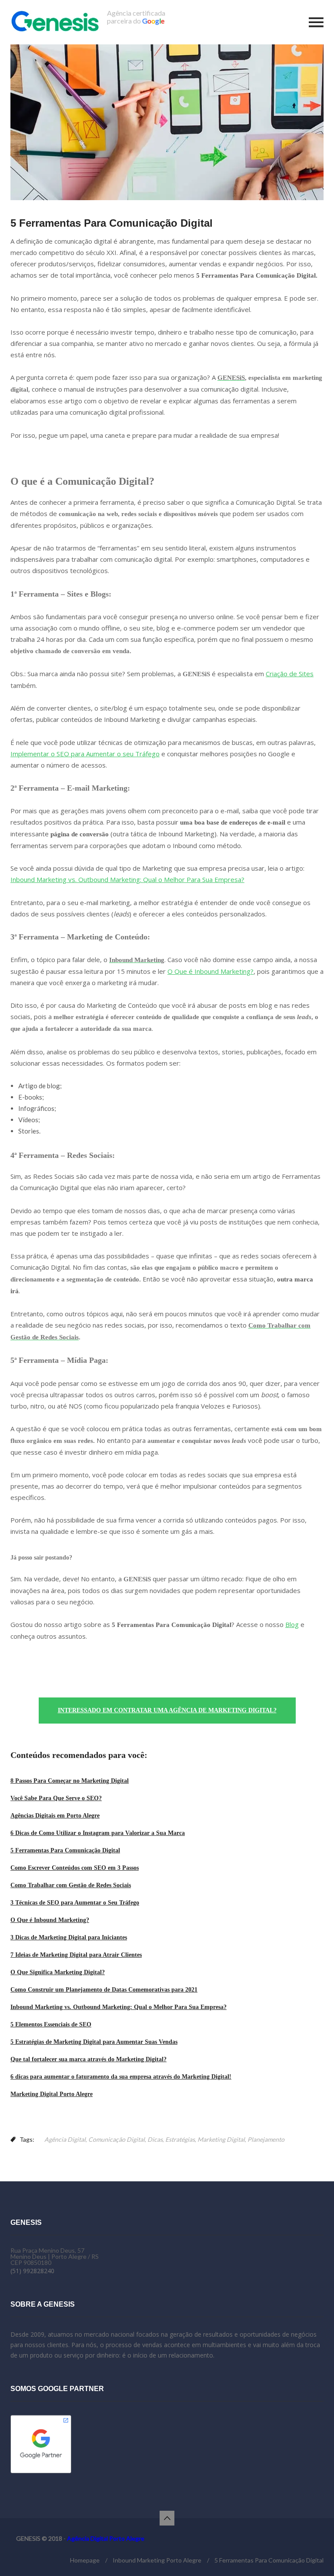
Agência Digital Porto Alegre (106, 2538)
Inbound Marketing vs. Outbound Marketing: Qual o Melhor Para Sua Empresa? (119, 2007)
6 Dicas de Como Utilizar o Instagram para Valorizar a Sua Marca (98, 1833)
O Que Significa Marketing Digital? (58, 1972)
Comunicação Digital (117, 2139)
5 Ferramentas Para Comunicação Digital (65, 1850)
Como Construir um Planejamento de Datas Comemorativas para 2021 (104, 1990)
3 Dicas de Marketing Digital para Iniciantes (69, 1937)
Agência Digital (65, 2139)
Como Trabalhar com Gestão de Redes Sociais (71, 1885)
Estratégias (180, 2139)
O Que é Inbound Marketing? (50, 1920)
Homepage (85, 2560)
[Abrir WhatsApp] (312, 2554)
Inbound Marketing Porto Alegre (157, 2560)
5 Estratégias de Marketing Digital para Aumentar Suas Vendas (94, 2042)
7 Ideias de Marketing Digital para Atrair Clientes (76, 1955)
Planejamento (266, 2139)
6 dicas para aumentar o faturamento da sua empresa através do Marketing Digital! (121, 2077)
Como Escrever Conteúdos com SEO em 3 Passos (75, 1868)
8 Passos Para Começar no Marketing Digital (70, 1781)
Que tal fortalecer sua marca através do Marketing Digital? (89, 2059)
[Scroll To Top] (167, 2518)
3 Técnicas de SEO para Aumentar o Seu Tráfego (75, 1903)
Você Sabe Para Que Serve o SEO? (56, 1798)
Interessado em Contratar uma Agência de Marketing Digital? (167, 1710)
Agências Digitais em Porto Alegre (55, 1816)
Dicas (155, 2139)
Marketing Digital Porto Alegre (52, 2094)
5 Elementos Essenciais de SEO (51, 2024)
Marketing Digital (221, 2139)
